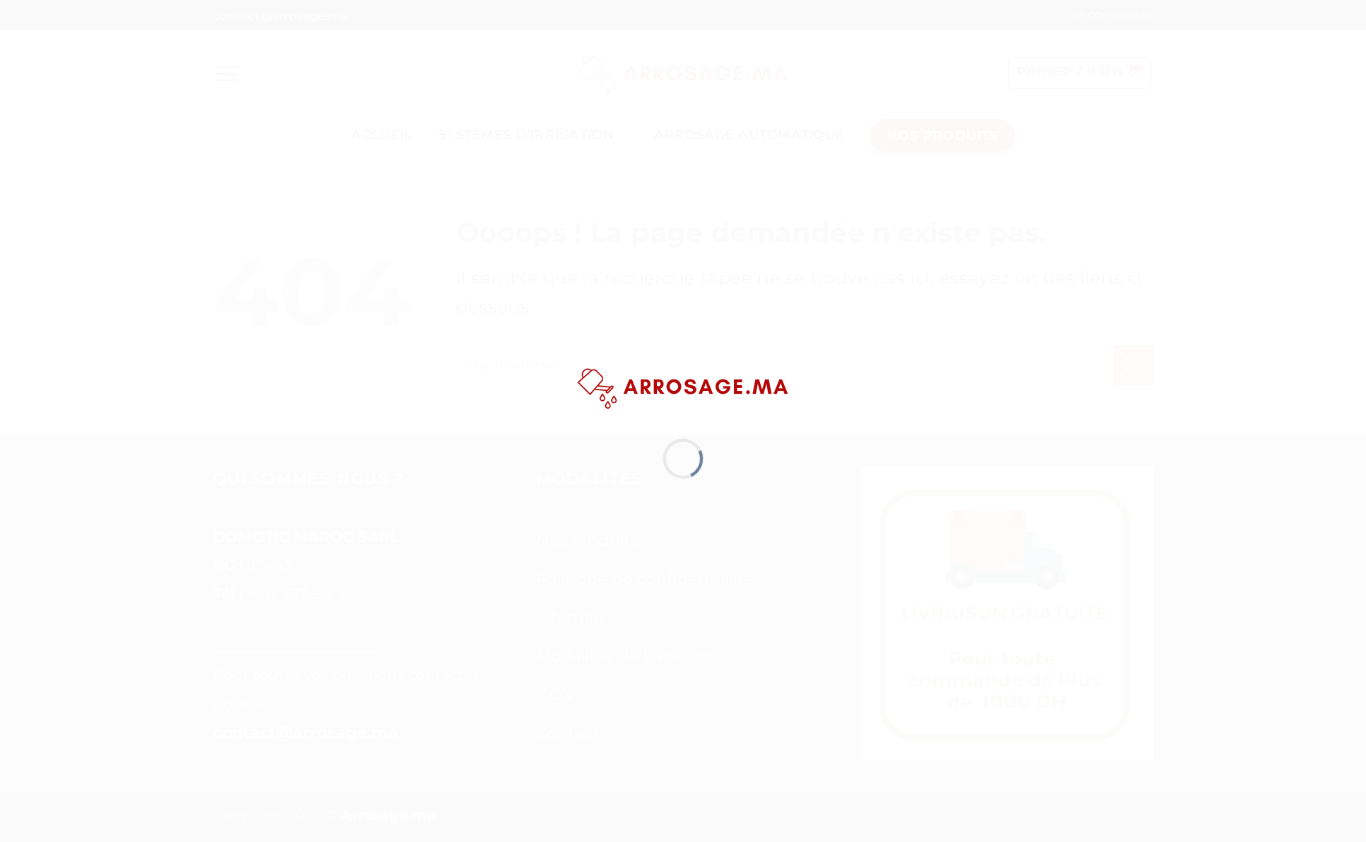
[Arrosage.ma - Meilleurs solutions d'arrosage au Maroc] (683, 384)
